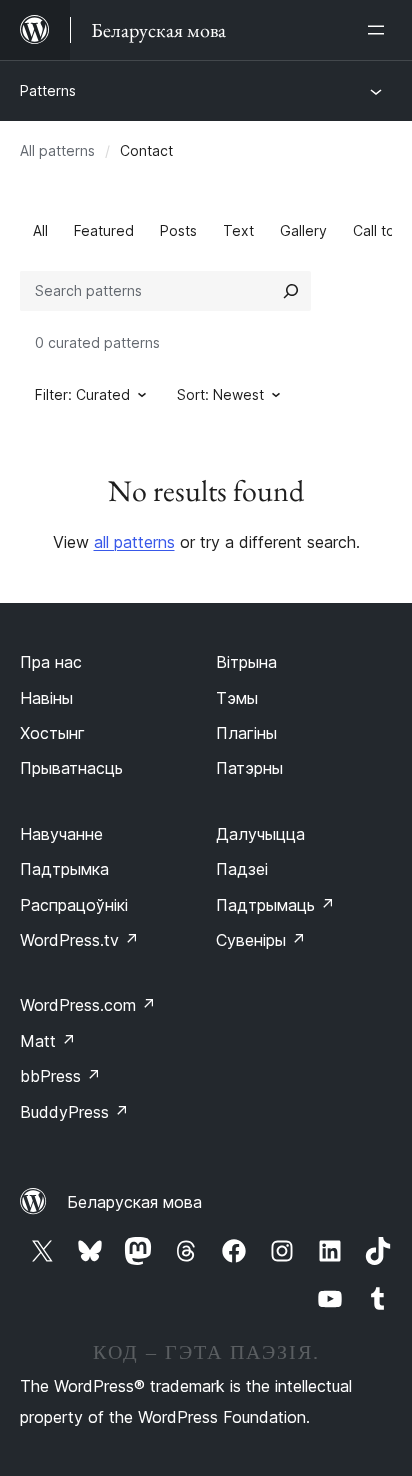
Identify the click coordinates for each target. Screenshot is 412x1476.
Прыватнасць (71, 768)
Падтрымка (64, 869)
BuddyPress (74, 1112)
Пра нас (51, 662)
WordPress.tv (79, 940)
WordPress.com (88, 1005)
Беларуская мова (134, 1202)
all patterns (134, 542)
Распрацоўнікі (74, 905)
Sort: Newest (220, 394)
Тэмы (237, 698)
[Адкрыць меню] (380, 30)
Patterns (48, 90)
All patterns (57, 150)
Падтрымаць (275, 905)
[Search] (291, 291)
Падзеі (242, 869)
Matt (48, 1041)
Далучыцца (260, 834)
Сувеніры (261, 940)
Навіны (46, 698)
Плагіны (246, 733)
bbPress (60, 1076)
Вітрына (246, 662)
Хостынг (52, 733)
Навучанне (61, 834)
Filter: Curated (82, 394)
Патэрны (249, 768)
